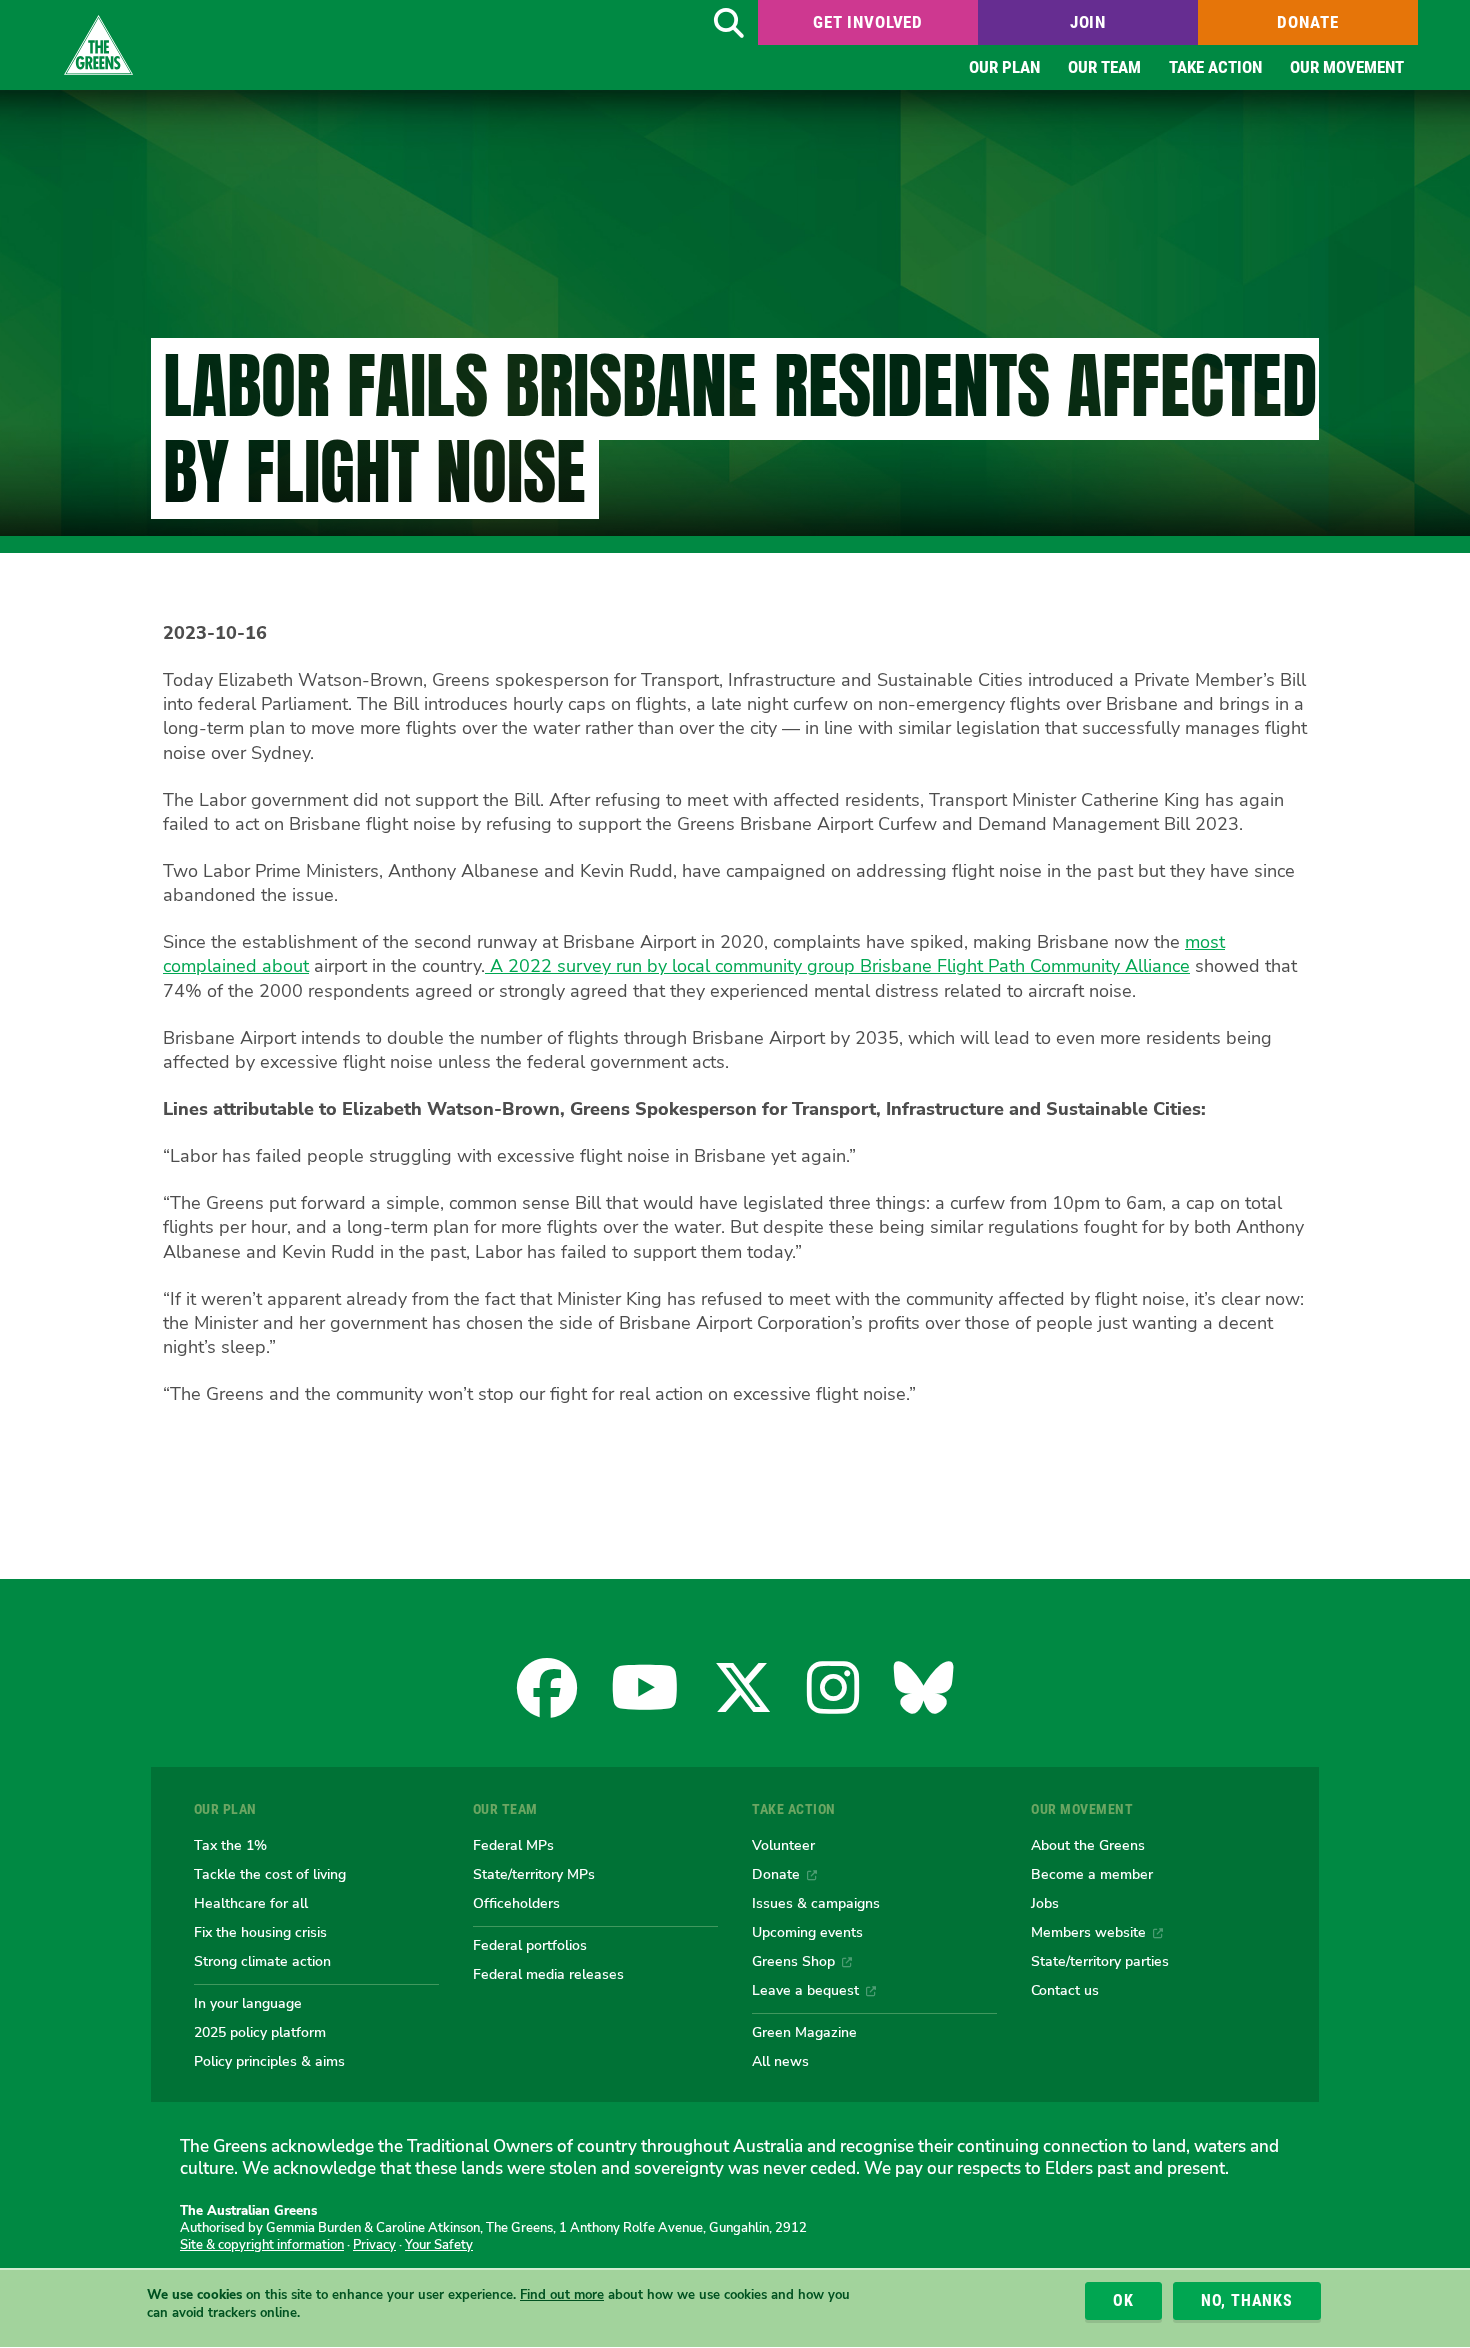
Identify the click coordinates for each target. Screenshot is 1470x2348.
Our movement (1347, 67)
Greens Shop (793, 1961)
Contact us (1065, 1990)
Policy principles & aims (269, 2061)
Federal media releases (548, 1974)
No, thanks (1247, 2300)
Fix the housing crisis (260, 1932)
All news (780, 2061)
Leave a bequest (805, 1990)
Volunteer (783, 1845)
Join (1088, 22)
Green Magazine (804, 2032)
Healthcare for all (251, 1903)
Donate (1307, 22)
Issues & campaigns (816, 1903)
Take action (1215, 67)
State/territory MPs (534, 1874)
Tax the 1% (230, 1845)
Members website (1088, 1932)
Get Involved (868, 22)
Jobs (1045, 1903)
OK (1123, 2300)
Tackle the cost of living (270, 1874)
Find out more (562, 2295)
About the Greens (1088, 1845)
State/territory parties (1100, 1961)
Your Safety (439, 2245)
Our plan (1004, 67)
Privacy (374, 2245)
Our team (1104, 67)
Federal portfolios (530, 1945)
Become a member (1092, 1874)
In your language (248, 2003)
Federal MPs (513, 1845)
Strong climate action (262, 1961)
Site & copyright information (262, 2245)
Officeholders (516, 1903)
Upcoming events (807, 1932)
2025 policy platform (260, 2032)
